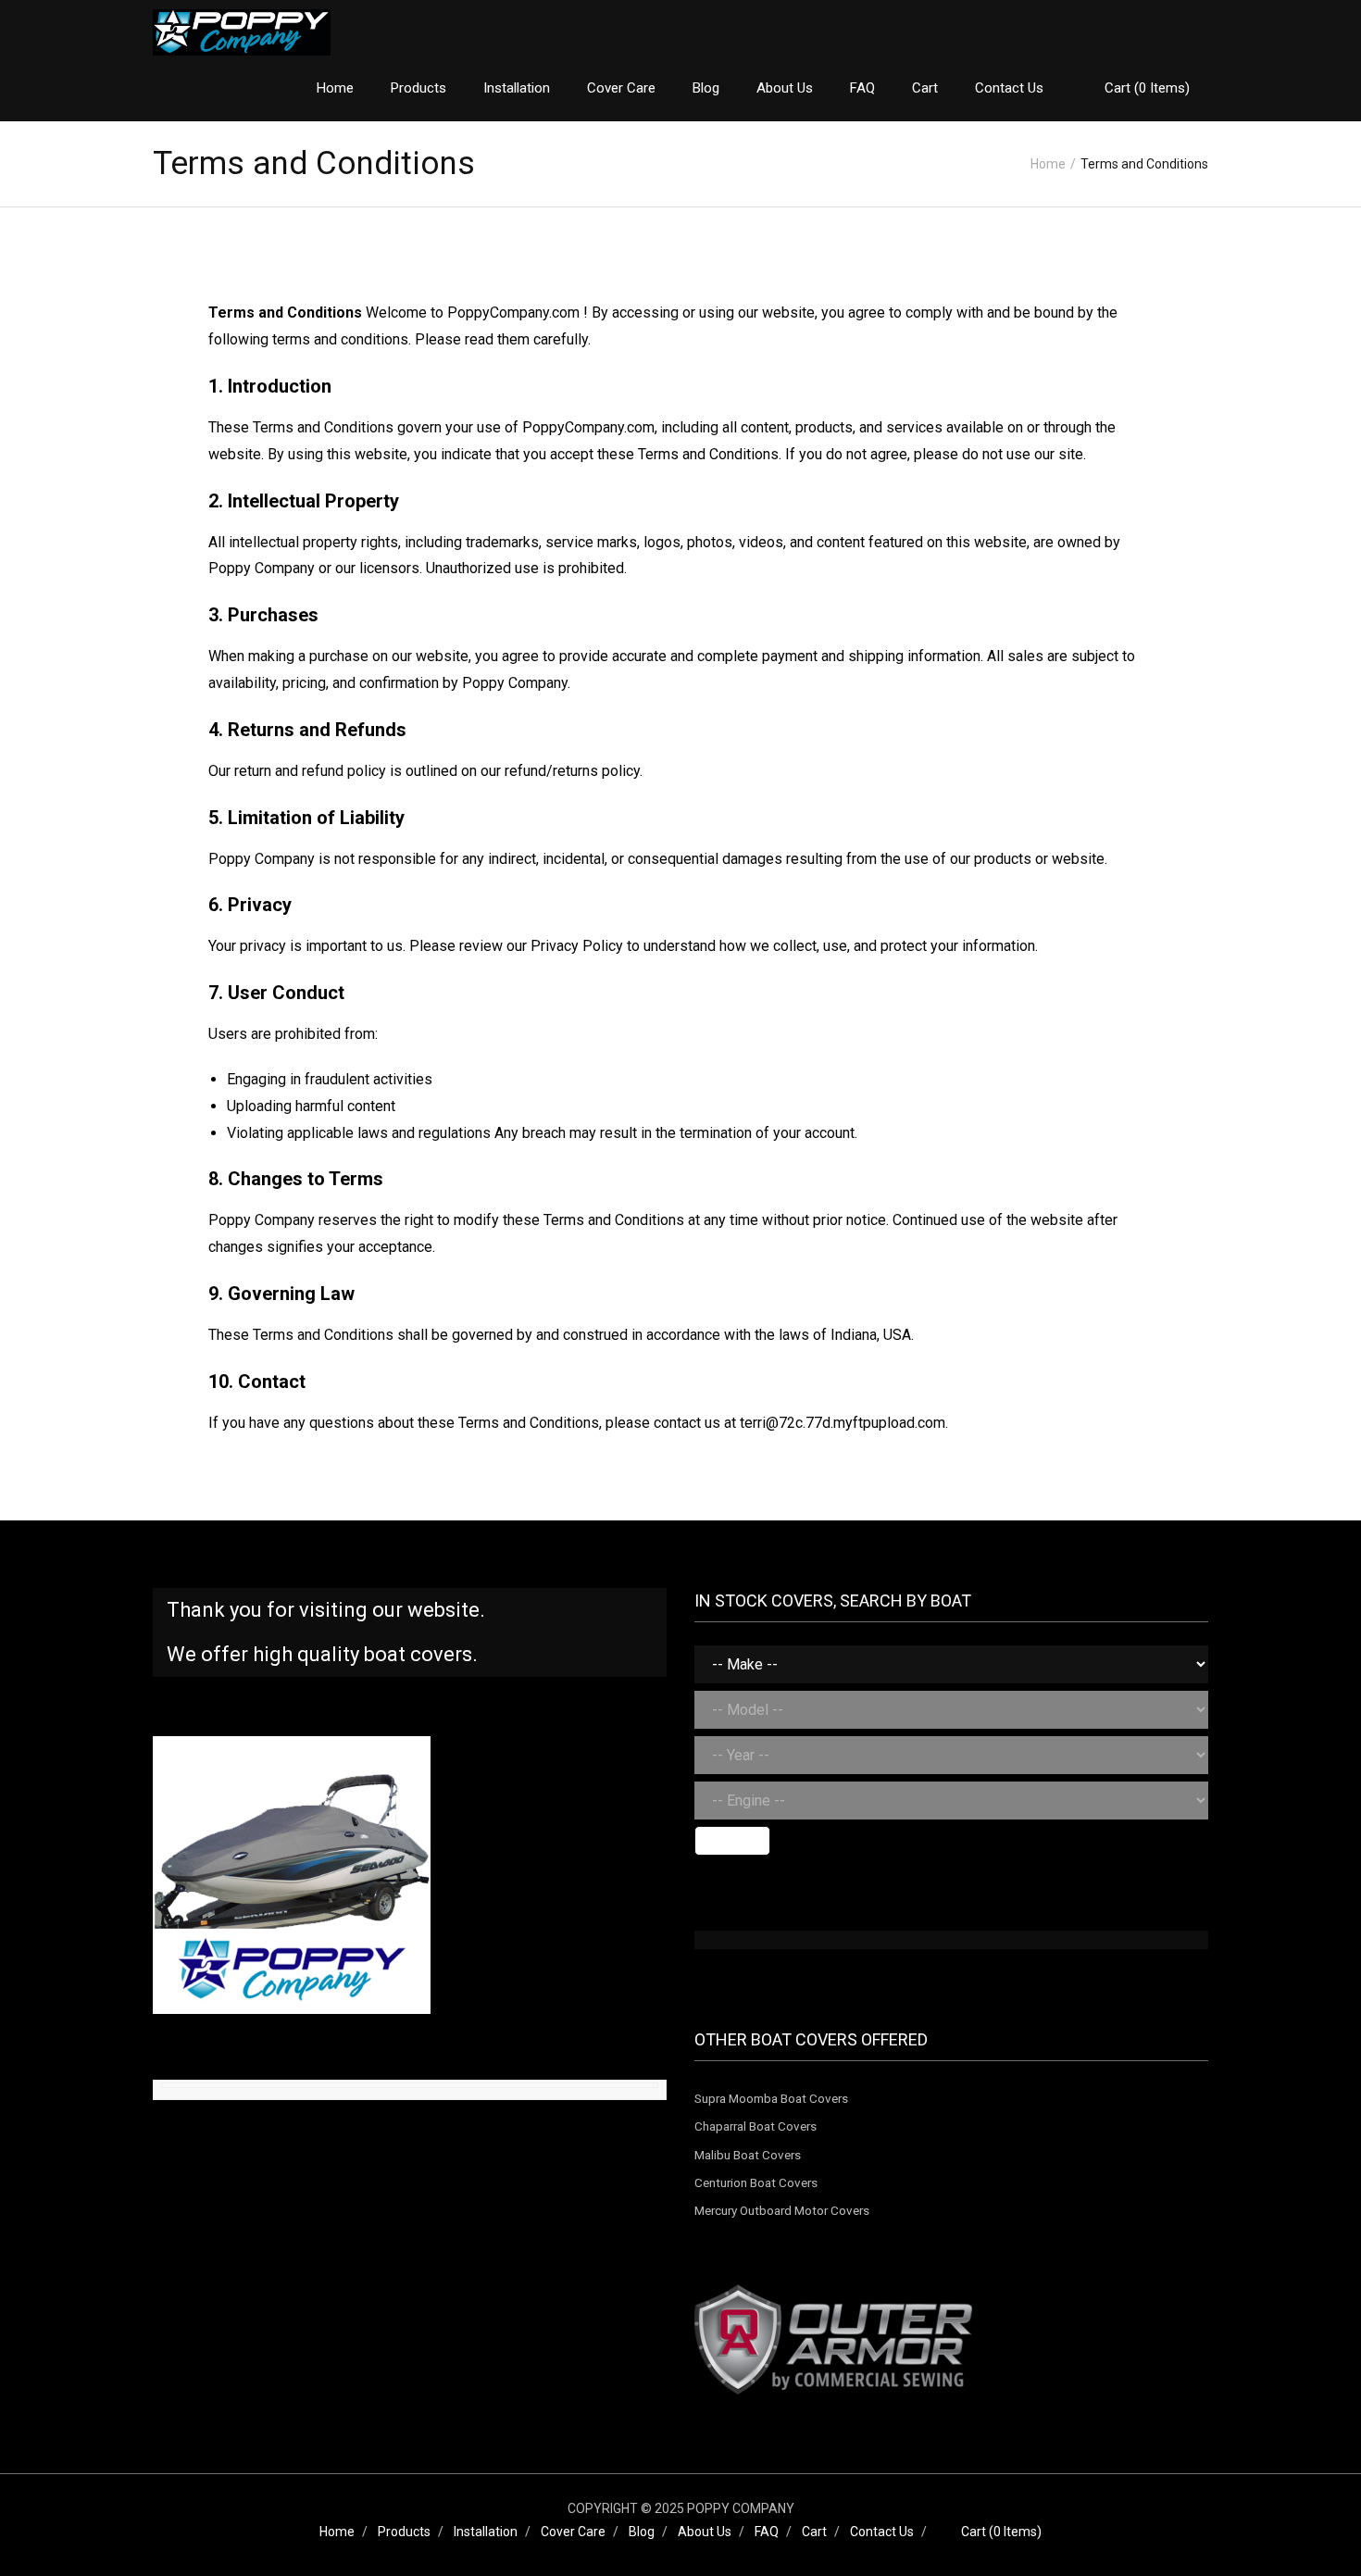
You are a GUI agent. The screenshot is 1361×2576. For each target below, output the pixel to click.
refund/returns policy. (574, 771)
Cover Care (573, 2532)
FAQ (767, 2532)
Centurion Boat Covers (756, 2182)
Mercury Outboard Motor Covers (782, 2210)
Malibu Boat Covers (748, 2155)
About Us (705, 2532)
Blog (642, 2532)
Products (404, 2532)
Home (1048, 164)
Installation (486, 2532)
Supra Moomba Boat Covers (771, 2098)
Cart (814, 2532)
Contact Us (882, 2532)
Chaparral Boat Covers (755, 2126)
